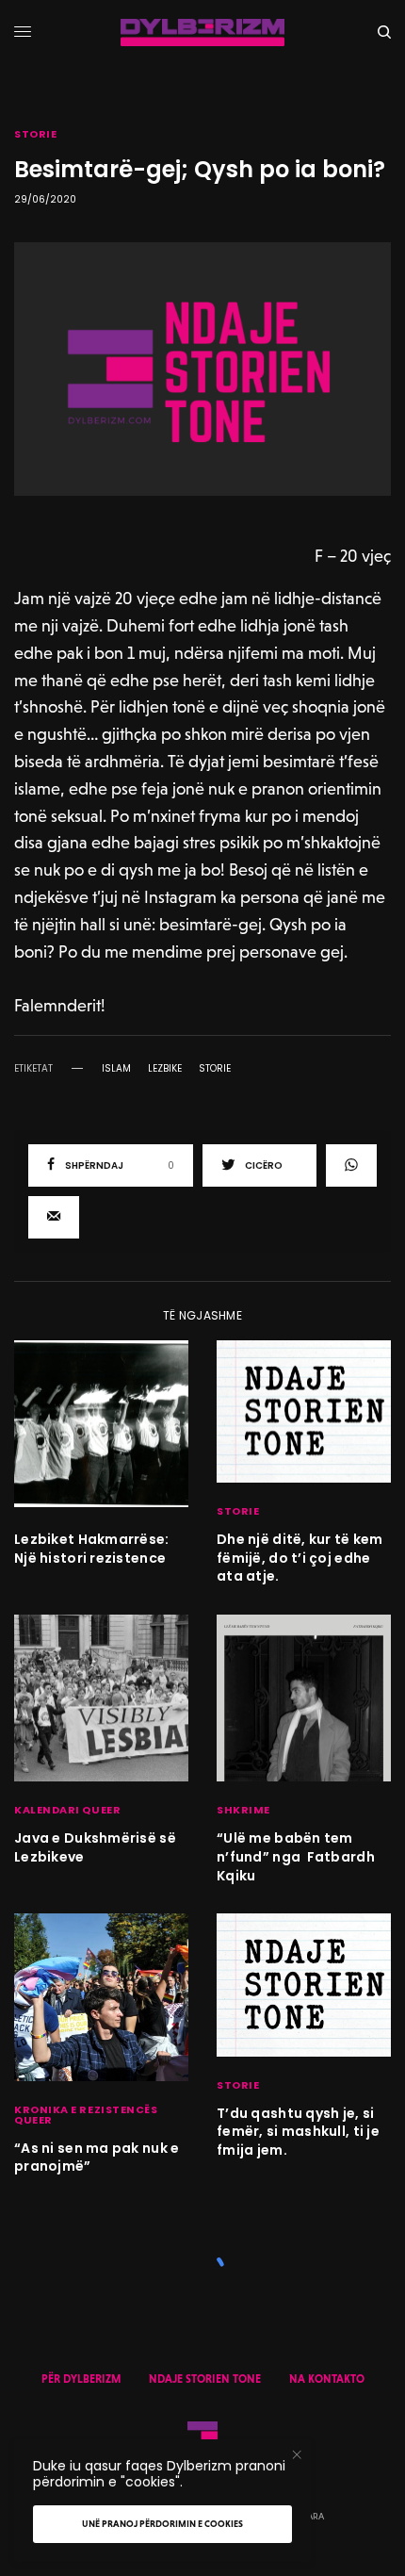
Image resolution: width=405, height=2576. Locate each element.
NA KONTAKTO (327, 2379)
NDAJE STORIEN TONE (205, 2379)
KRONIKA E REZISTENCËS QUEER (86, 2115)
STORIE (35, 134)
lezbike (165, 1069)
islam (116, 1069)
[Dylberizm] (202, 33)
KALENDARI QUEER (67, 1810)
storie (215, 1069)
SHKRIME (243, 1810)
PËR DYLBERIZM (81, 2379)
